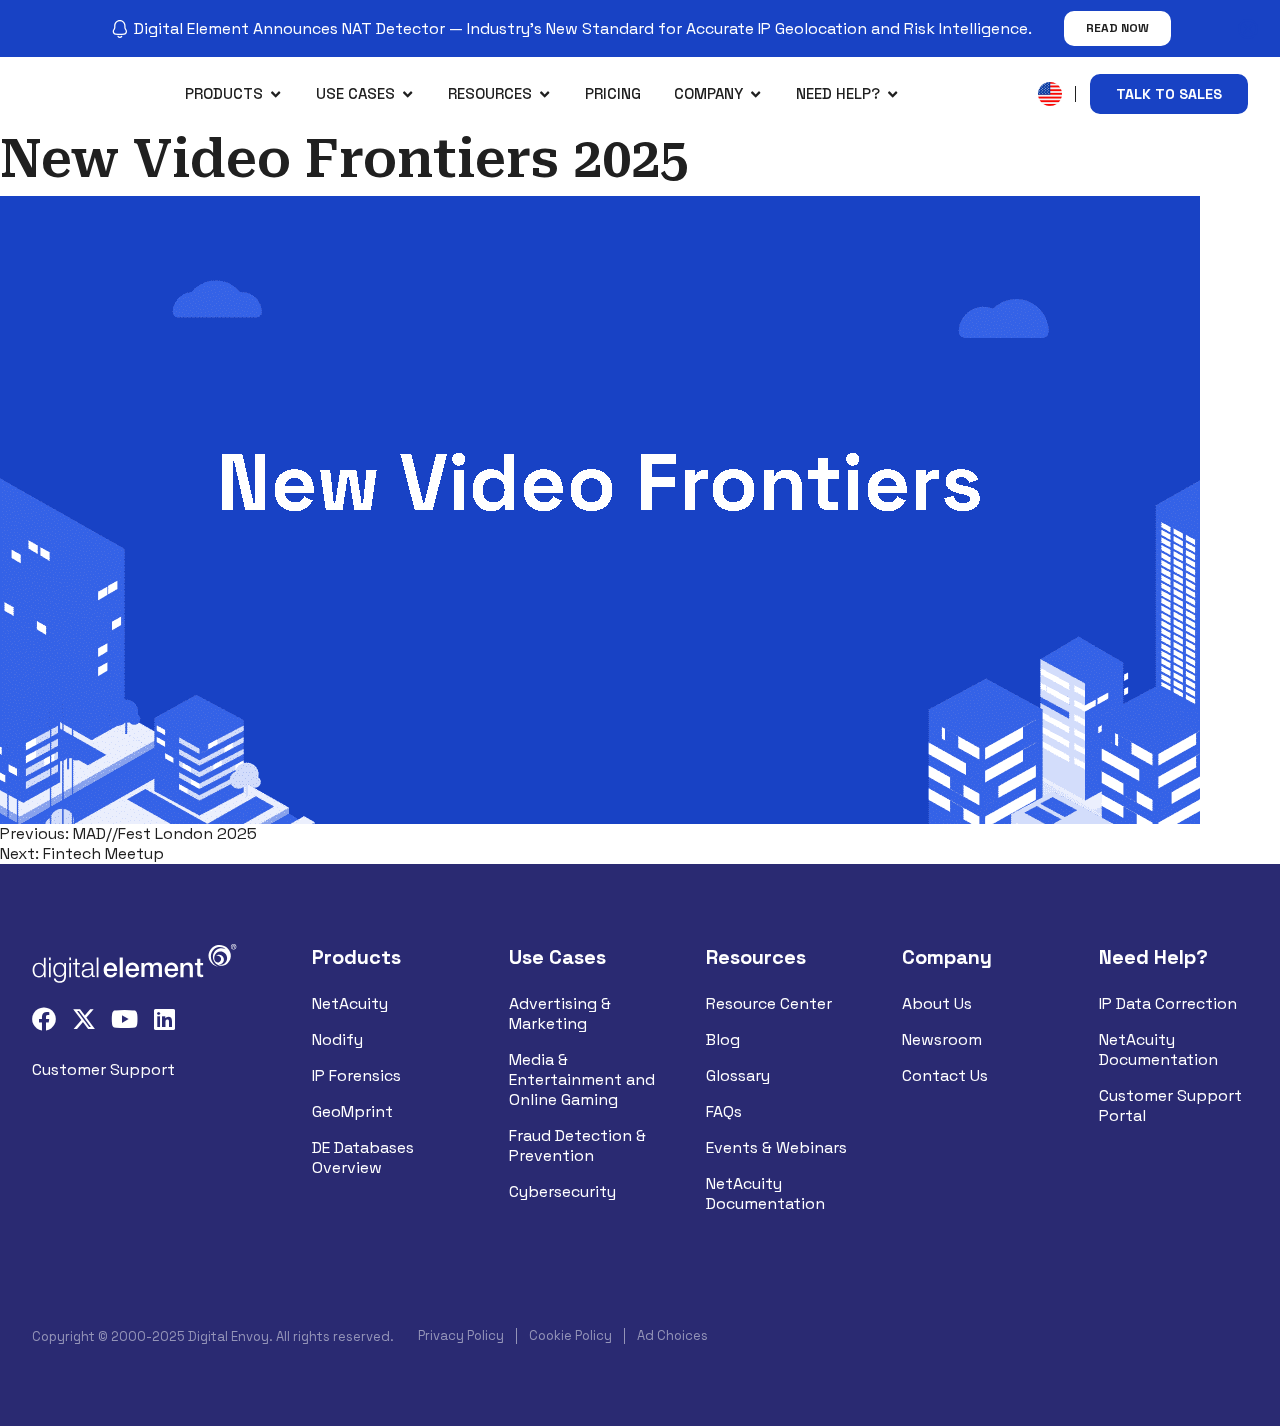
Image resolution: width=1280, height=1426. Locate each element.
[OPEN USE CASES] (407, 94)
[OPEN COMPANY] (755, 94)
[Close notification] (1248, 29)
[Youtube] (124, 1019)
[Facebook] (44, 1019)
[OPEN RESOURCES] (544, 94)
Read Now (1117, 28)
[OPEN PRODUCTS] (275, 94)
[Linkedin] (164, 1019)
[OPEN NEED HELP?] (892, 94)
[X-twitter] (84, 1019)
